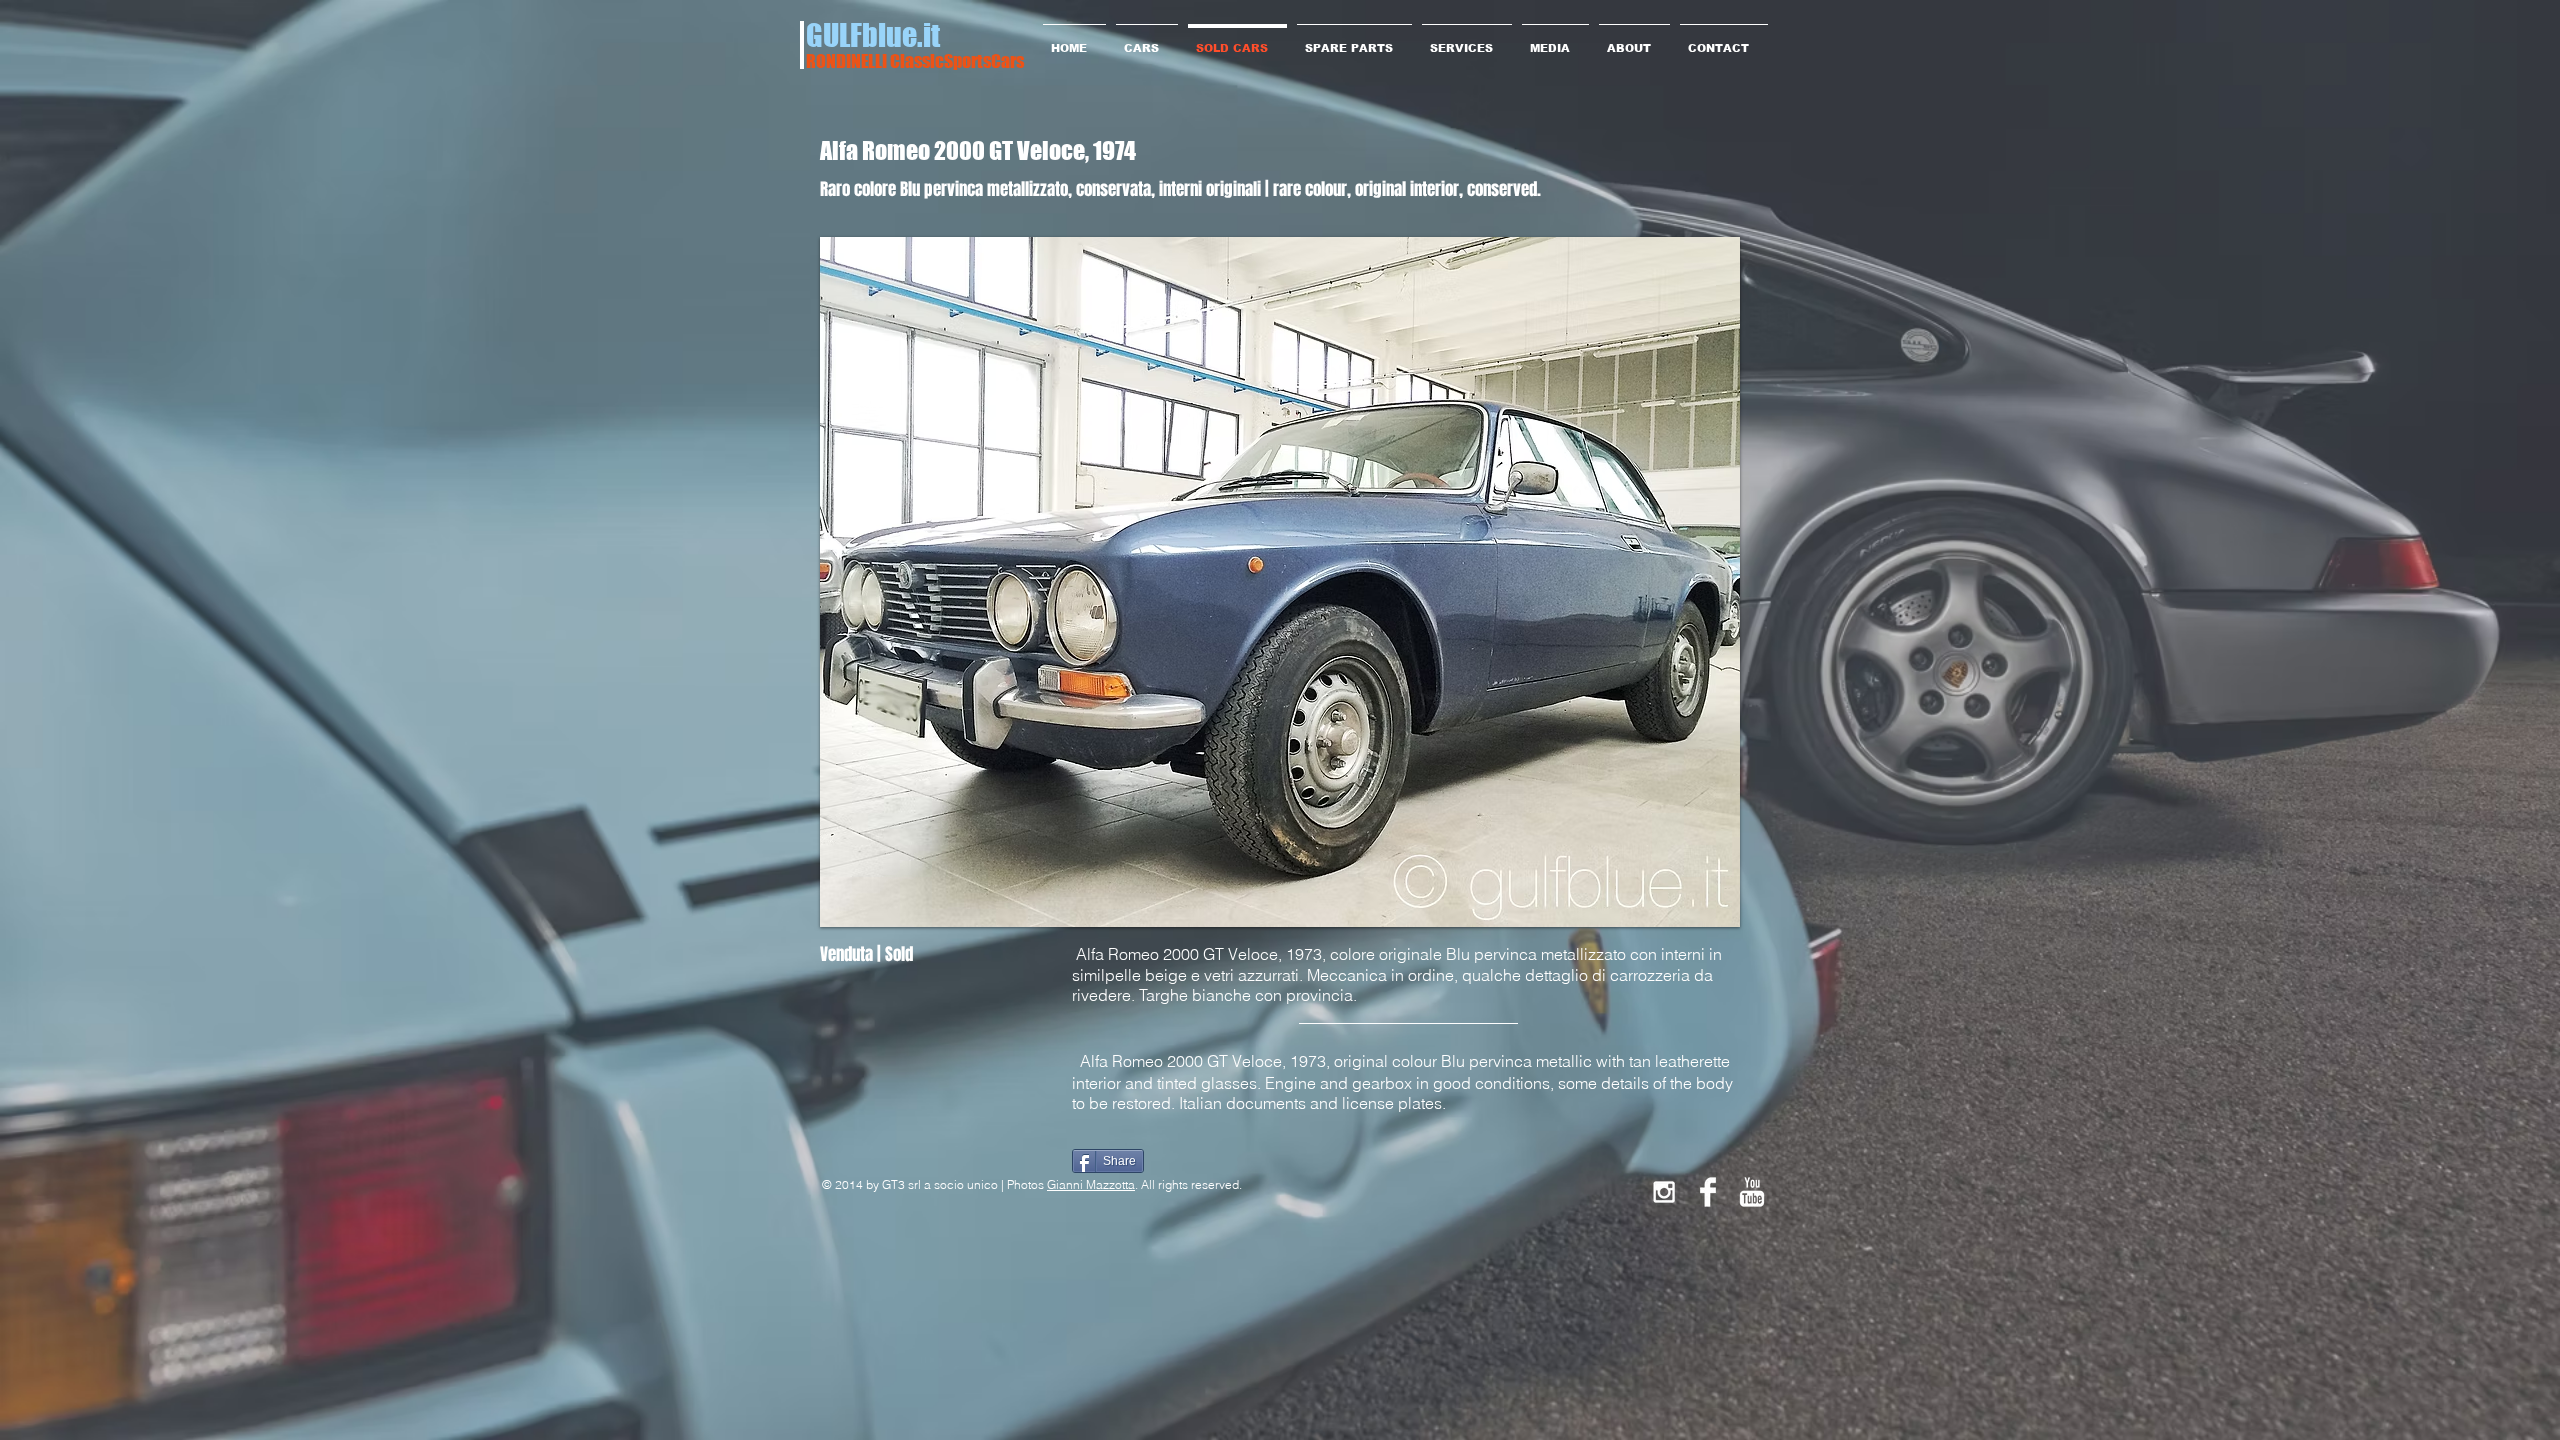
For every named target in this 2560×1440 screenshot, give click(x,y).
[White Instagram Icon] (1664, 1192)
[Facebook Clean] (1708, 1192)
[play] (1691, 909)
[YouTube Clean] (1752, 1192)
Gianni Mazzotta (1091, 1184)
